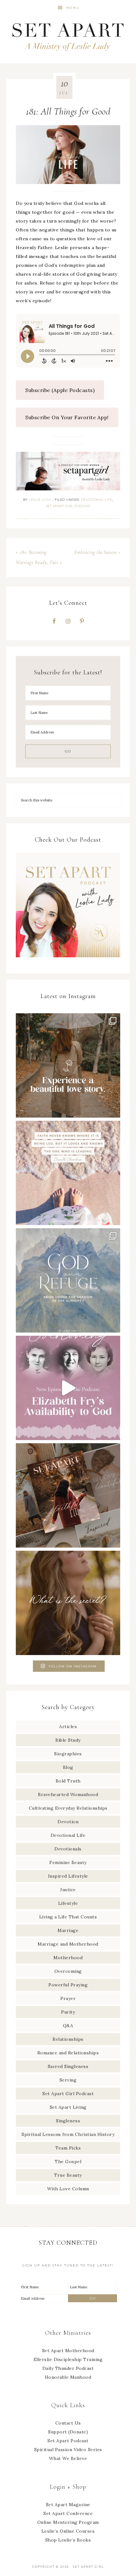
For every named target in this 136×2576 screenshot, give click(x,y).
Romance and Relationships (68, 2053)
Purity (68, 2012)
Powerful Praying (68, 1985)
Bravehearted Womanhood (68, 1794)
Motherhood (68, 1958)
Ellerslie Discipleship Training (68, 2359)
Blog (68, 1767)
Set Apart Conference (68, 2513)
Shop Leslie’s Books (68, 2540)
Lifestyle (68, 1903)
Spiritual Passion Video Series (68, 2450)
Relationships (68, 2039)
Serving (68, 2080)
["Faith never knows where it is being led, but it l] (68, 1173)
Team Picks (68, 2148)
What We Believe (68, 2458)
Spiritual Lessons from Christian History (68, 2134)
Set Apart (68, 36)
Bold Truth (68, 1781)
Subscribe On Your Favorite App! (67, 417)
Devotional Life (97, 500)
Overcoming (68, 1971)
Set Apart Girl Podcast (68, 506)
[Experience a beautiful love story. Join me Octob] (68, 1065)
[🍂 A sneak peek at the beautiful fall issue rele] (68, 1495)
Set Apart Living (68, 2107)
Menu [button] (73, 8)
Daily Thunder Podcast (68, 2368)
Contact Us (68, 2423)
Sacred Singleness (68, 2066)
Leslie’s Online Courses (68, 2531)
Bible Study (68, 1740)
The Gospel (68, 2162)
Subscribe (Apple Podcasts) (60, 390)
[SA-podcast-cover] (68, 960)
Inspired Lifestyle (68, 1876)
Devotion (68, 1822)
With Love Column (68, 2189)
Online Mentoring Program (68, 2522)
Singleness (68, 2121)
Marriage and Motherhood (68, 1944)
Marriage (68, 1930)
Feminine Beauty (68, 1862)
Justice (68, 1890)
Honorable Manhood (68, 2377)
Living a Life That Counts (68, 1917)
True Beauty (68, 2175)
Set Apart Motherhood (68, 2351)
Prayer (68, 1998)
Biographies (68, 1754)
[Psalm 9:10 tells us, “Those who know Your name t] (68, 1280)
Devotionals (68, 1849)
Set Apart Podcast (68, 2441)
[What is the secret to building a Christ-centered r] (68, 1603)
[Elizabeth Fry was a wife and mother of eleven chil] (68, 1388)
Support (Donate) (68, 2432)
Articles (68, 1727)
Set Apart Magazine (68, 2505)
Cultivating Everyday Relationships (68, 1808)
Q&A (68, 2026)
